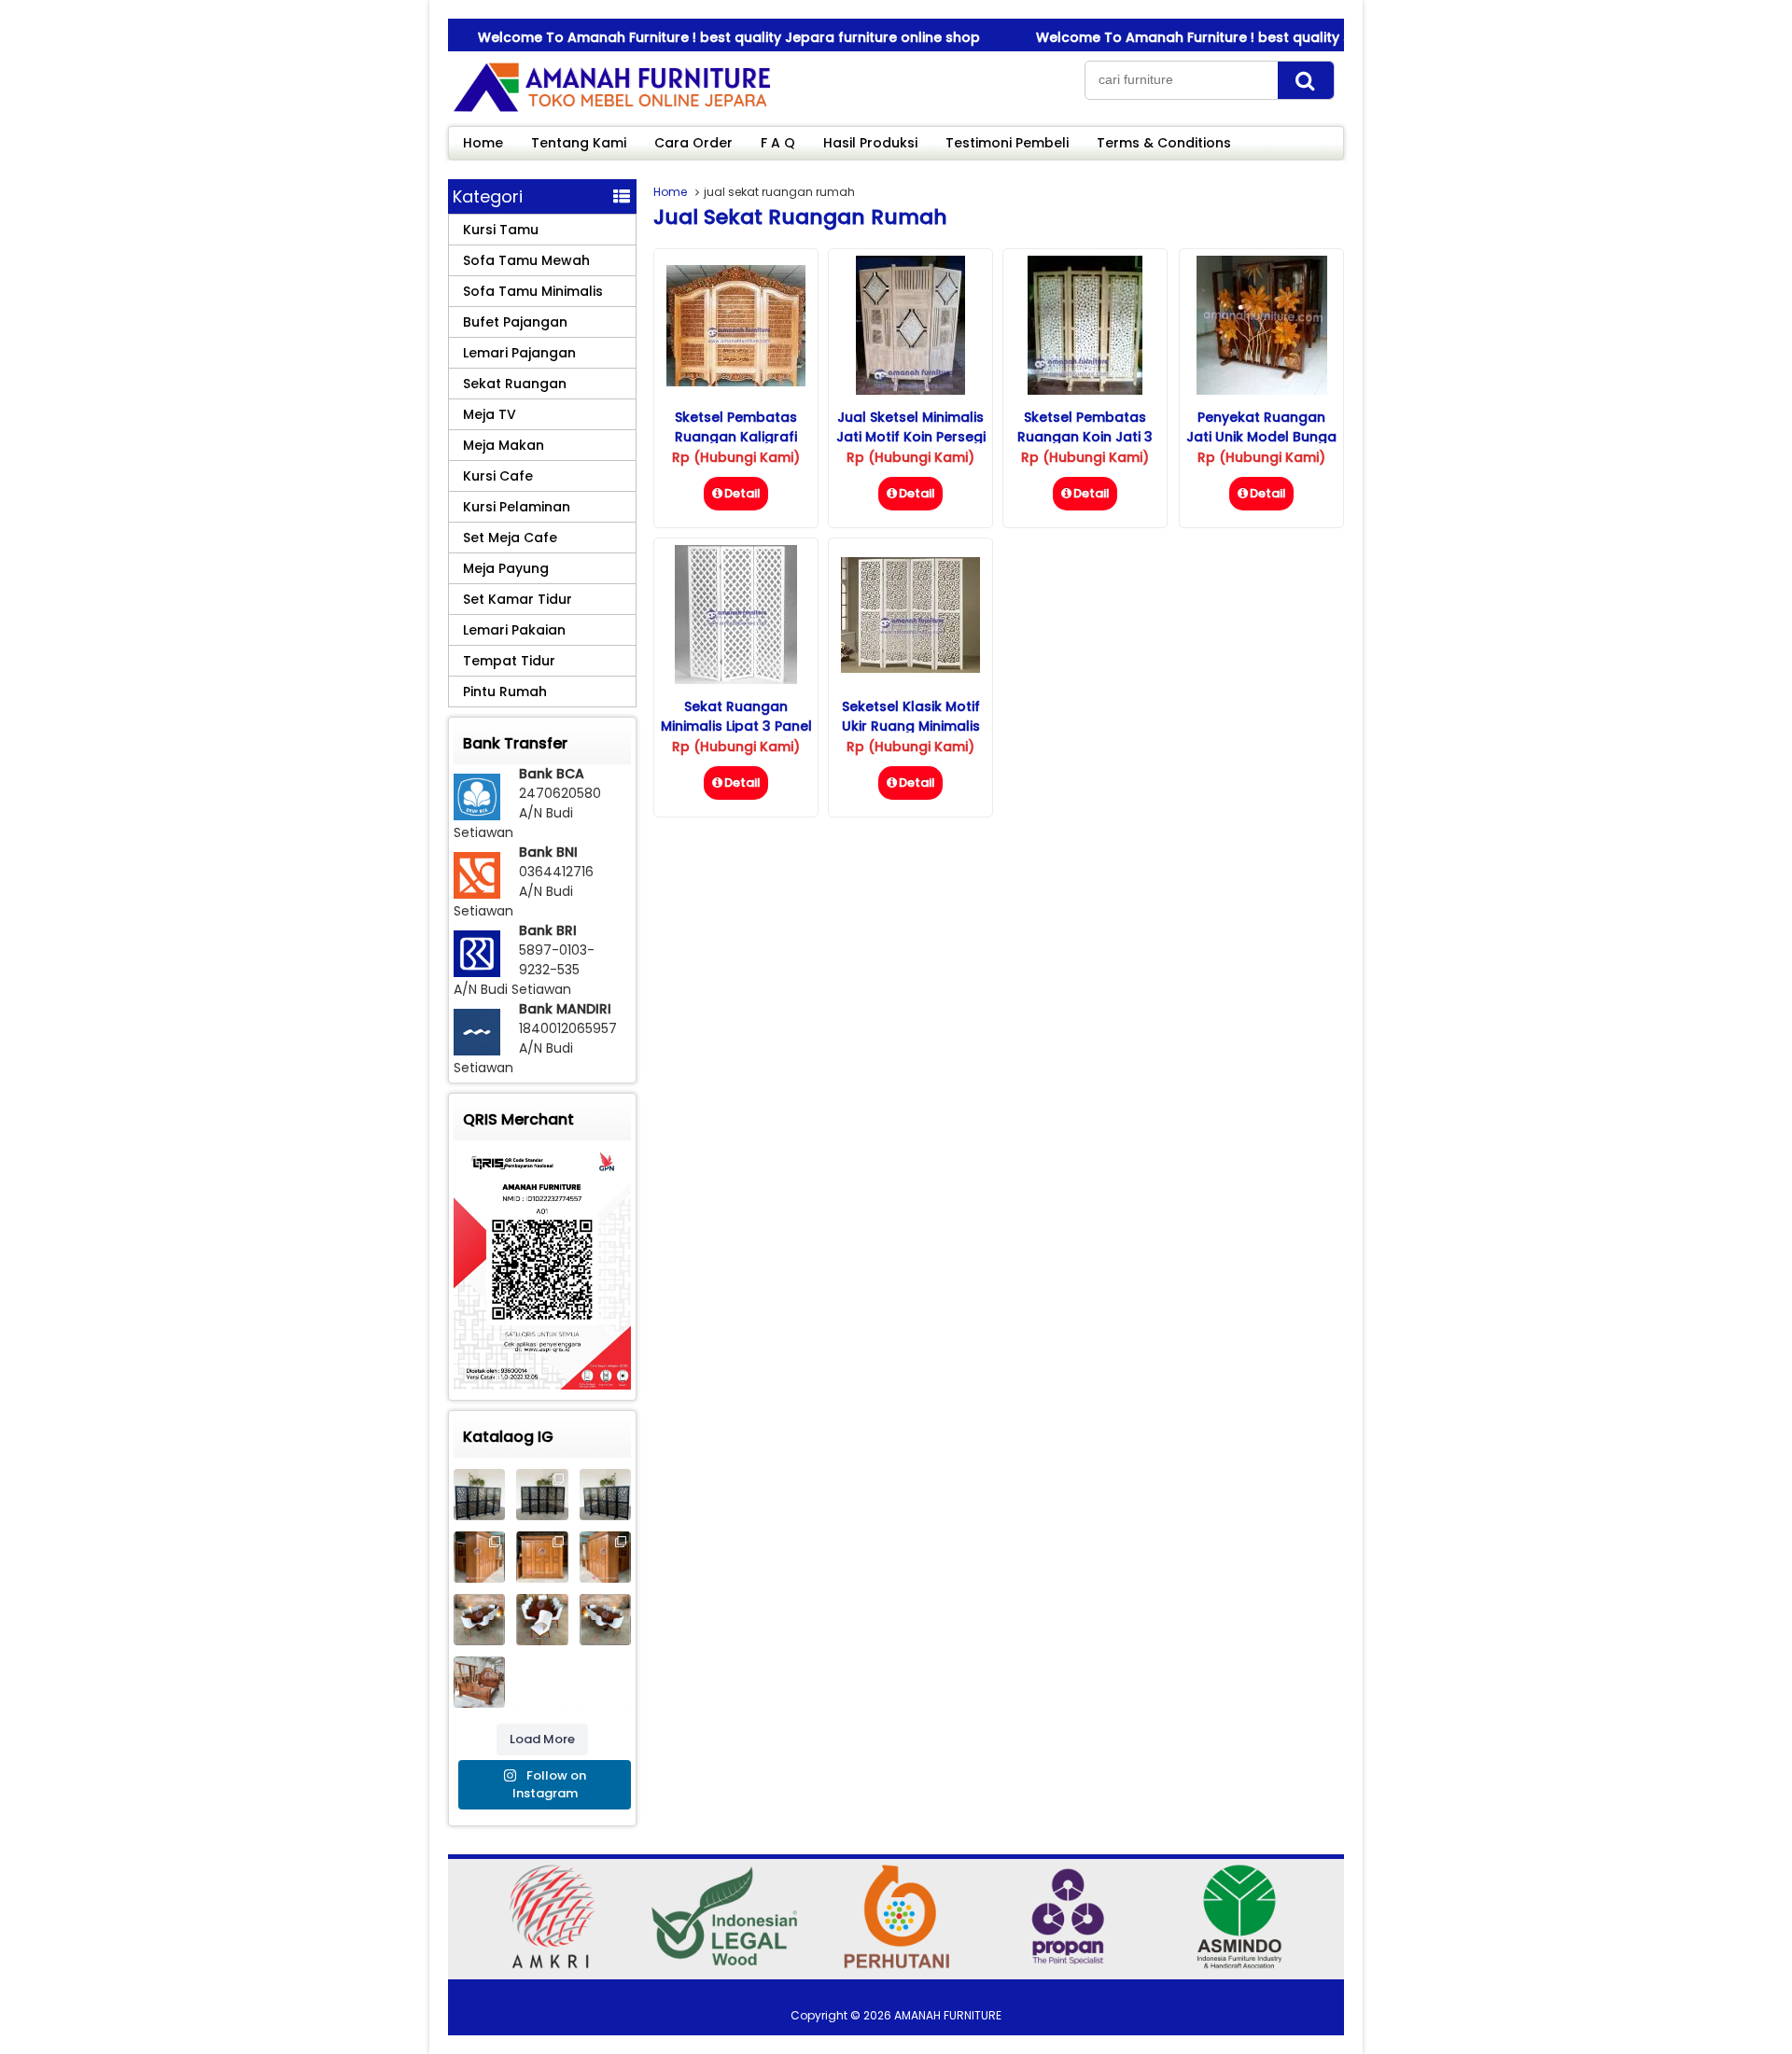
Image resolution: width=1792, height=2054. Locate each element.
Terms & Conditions (1164, 143)
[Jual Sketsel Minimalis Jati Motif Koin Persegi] (910, 390)
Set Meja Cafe (510, 538)
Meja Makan (504, 445)
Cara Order (693, 143)
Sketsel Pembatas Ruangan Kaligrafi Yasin (736, 437)
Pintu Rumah (505, 692)
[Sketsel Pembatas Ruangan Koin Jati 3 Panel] (1085, 390)
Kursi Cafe (498, 476)
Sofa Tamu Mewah (526, 260)
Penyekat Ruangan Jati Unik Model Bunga (1261, 427)
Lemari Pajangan (519, 353)
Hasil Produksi (870, 143)
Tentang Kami (579, 143)
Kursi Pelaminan (517, 507)
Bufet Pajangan (515, 322)
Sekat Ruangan (515, 384)
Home (483, 143)
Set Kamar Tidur (518, 599)
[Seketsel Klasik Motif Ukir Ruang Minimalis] (910, 668)
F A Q (778, 143)
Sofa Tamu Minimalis (533, 291)
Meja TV (490, 414)
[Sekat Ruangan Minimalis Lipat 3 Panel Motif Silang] (736, 679)
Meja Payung (506, 568)
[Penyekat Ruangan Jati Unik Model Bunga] (1262, 390)
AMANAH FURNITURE (948, 2015)
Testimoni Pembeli (1007, 143)
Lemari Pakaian (514, 630)
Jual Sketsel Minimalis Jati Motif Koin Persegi (911, 427)
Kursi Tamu (501, 230)
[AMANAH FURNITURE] (611, 111)
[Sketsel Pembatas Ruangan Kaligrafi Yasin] (736, 382)
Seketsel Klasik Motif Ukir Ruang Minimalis (911, 716)
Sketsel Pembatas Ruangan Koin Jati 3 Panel (1085, 437)
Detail (742, 493)
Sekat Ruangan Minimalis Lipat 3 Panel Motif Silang (736, 726)
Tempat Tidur (509, 661)
